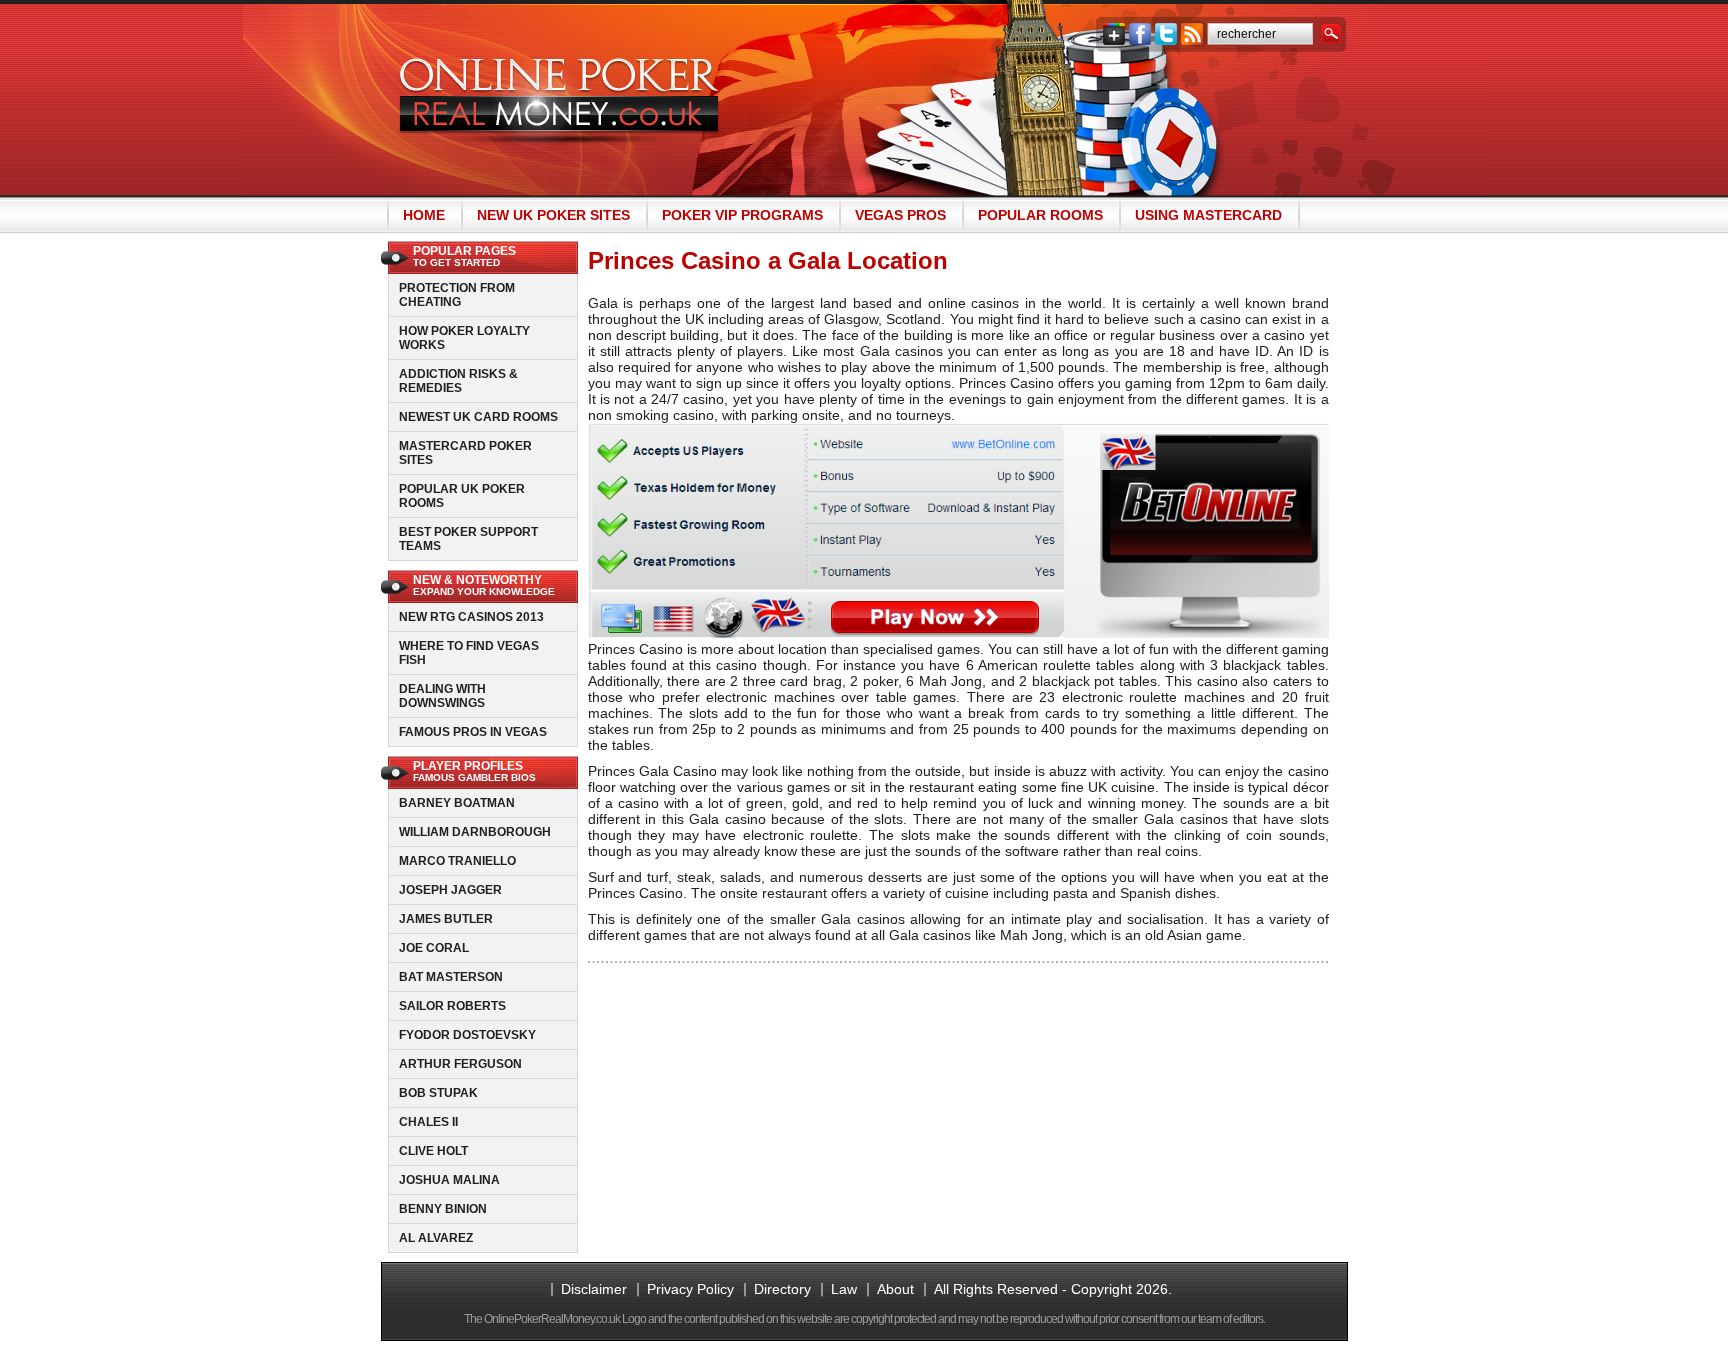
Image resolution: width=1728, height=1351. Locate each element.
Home (424, 215)
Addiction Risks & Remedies (458, 381)
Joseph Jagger (450, 890)
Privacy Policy (690, 1289)
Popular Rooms (1040, 215)
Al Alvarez (436, 1238)
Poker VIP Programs (742, 215)
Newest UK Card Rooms (478, 417)
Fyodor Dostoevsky (467, 1035)
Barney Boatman (457, 803)
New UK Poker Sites (553, 215)
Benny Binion (443, 1209)
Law (844, 1289)
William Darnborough (475, 832)
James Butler (446, 919)
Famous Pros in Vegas (473, 732)
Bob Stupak (438, 1093)
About (895, 1289)
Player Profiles (474, 771)
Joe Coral (434, 948)
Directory (782, 1289)
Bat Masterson (451, 977)
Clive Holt (433, 1151)
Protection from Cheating (457, 295)
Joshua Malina (449, 1180)
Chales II (428, 1122)
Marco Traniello (457, 861)
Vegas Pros (900, 215)
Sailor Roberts (452, 1006)
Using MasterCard (1208, 215)
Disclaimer (594, 1289)
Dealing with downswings (442, 696)
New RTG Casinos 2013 (471, 617)
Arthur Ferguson (460, 1064)
